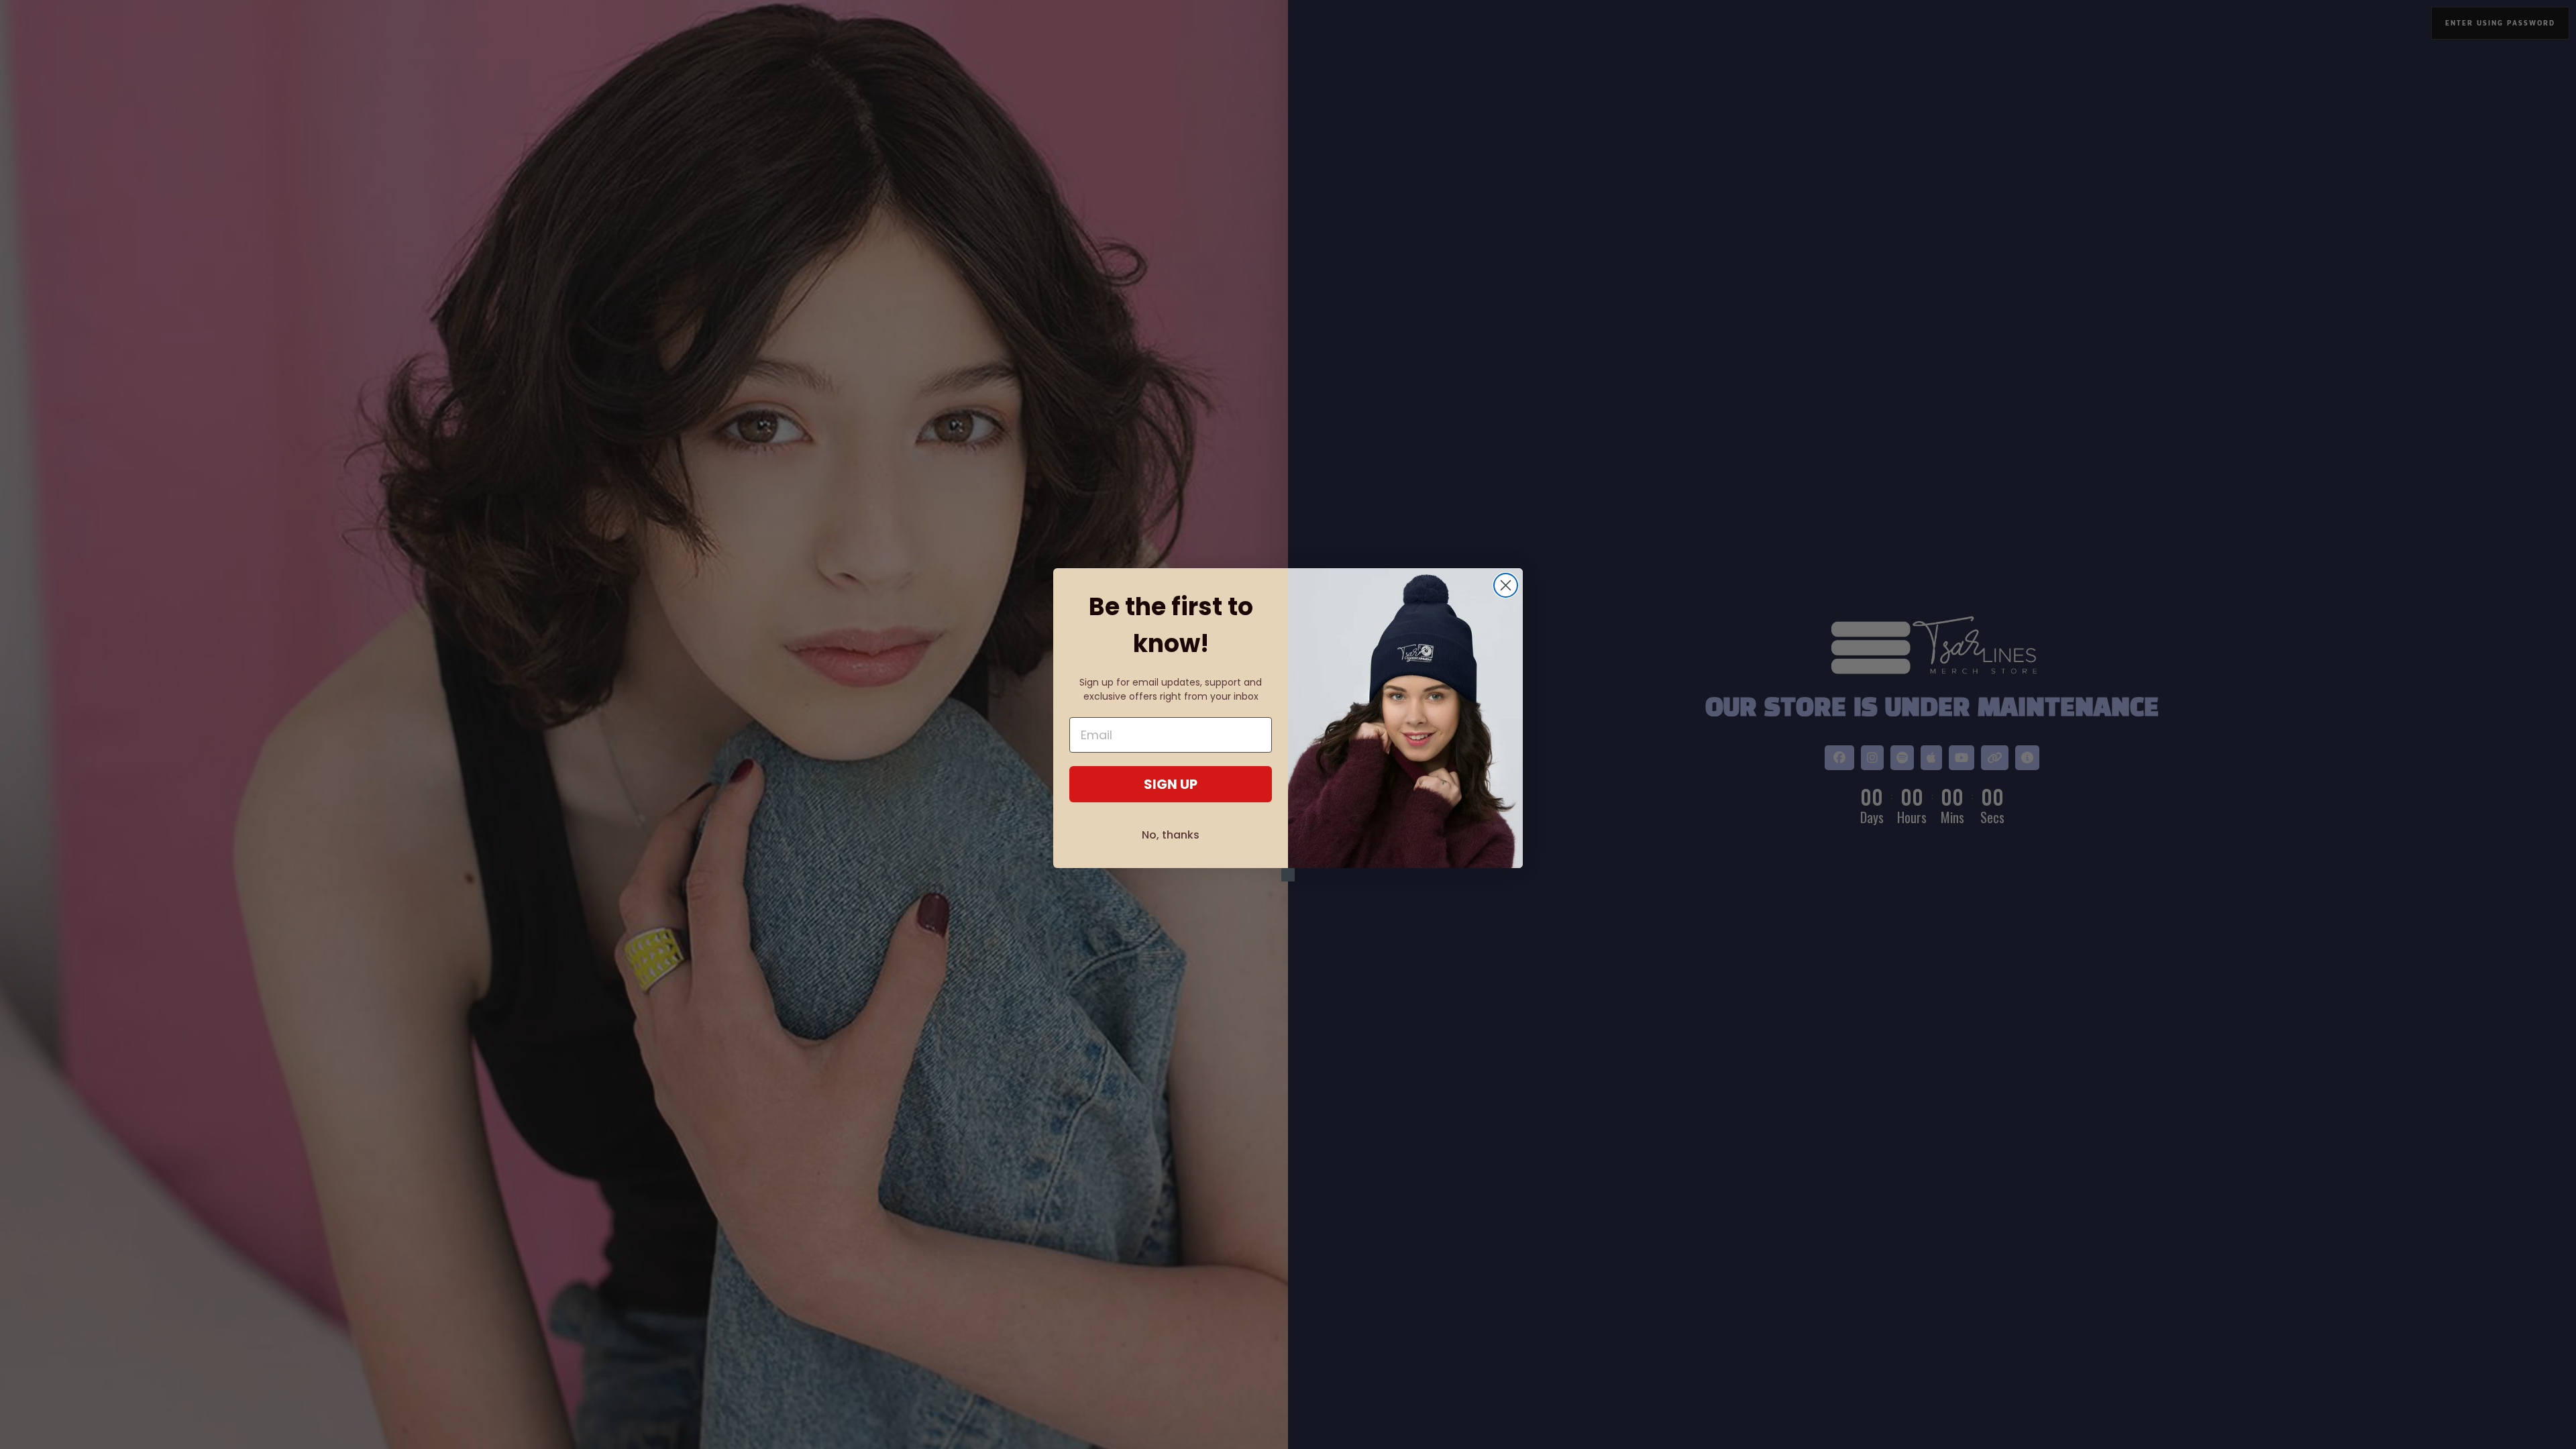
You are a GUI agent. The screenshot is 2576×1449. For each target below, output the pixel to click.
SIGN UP (1171, 784)
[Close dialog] (1506, 585)
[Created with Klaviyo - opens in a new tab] (1288, 875)
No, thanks (1171, 835)
